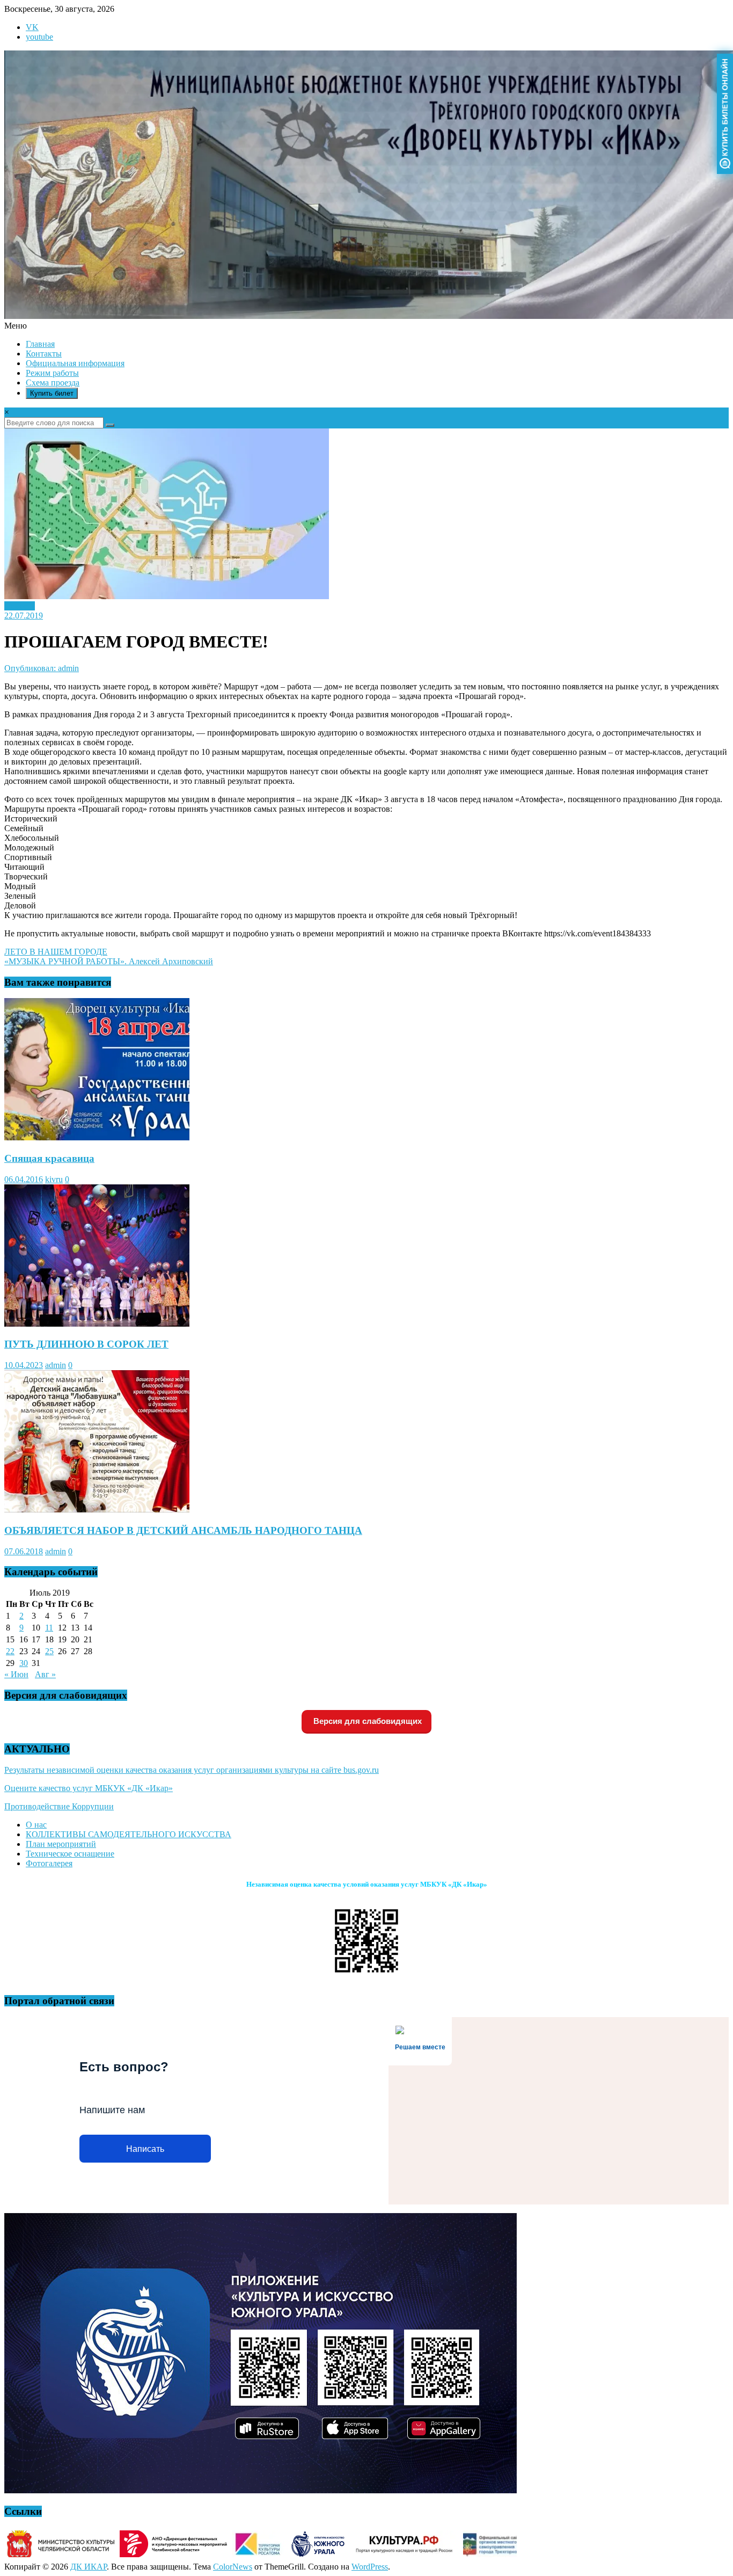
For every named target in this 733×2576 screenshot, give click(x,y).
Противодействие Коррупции (59, 1806)
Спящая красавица (49, 1158)
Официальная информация (75, 363)
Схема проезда (53, 383)
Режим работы (52, 373)
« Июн (16, 1674)
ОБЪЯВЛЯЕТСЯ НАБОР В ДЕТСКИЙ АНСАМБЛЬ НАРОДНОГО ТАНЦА (183, 1530)
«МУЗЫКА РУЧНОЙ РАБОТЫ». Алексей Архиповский (109, 961)
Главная (40, 344)
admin (56, 1365)
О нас (36, 1825)
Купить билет (52, 393)
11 (49, 1628)
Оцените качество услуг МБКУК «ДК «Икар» (89, 1788)
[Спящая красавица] (97, 1137)
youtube (39, 37)
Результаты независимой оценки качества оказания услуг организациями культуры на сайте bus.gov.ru (192, 1770)
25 (49, 1651)
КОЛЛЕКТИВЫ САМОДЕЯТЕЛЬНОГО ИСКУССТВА (129, 1834)
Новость (20, 606)
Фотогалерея (49, 1863)
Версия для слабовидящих (366, 1721)
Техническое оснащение (70, 1854)
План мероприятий (61, 1844)
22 (10, 1651)
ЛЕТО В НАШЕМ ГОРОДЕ (56, 952)
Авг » (45, 1674)
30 (24, 1663)
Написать (145, 2149)
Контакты (44, 354)
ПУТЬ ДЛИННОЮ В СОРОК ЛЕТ (86, 1344)
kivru (54, 1179)
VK (32, 27)
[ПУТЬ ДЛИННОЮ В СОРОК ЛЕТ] (97, 1324)
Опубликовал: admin (42, 668)
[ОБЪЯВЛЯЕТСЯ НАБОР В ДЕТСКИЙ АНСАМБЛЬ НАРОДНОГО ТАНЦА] (97, 1509)
